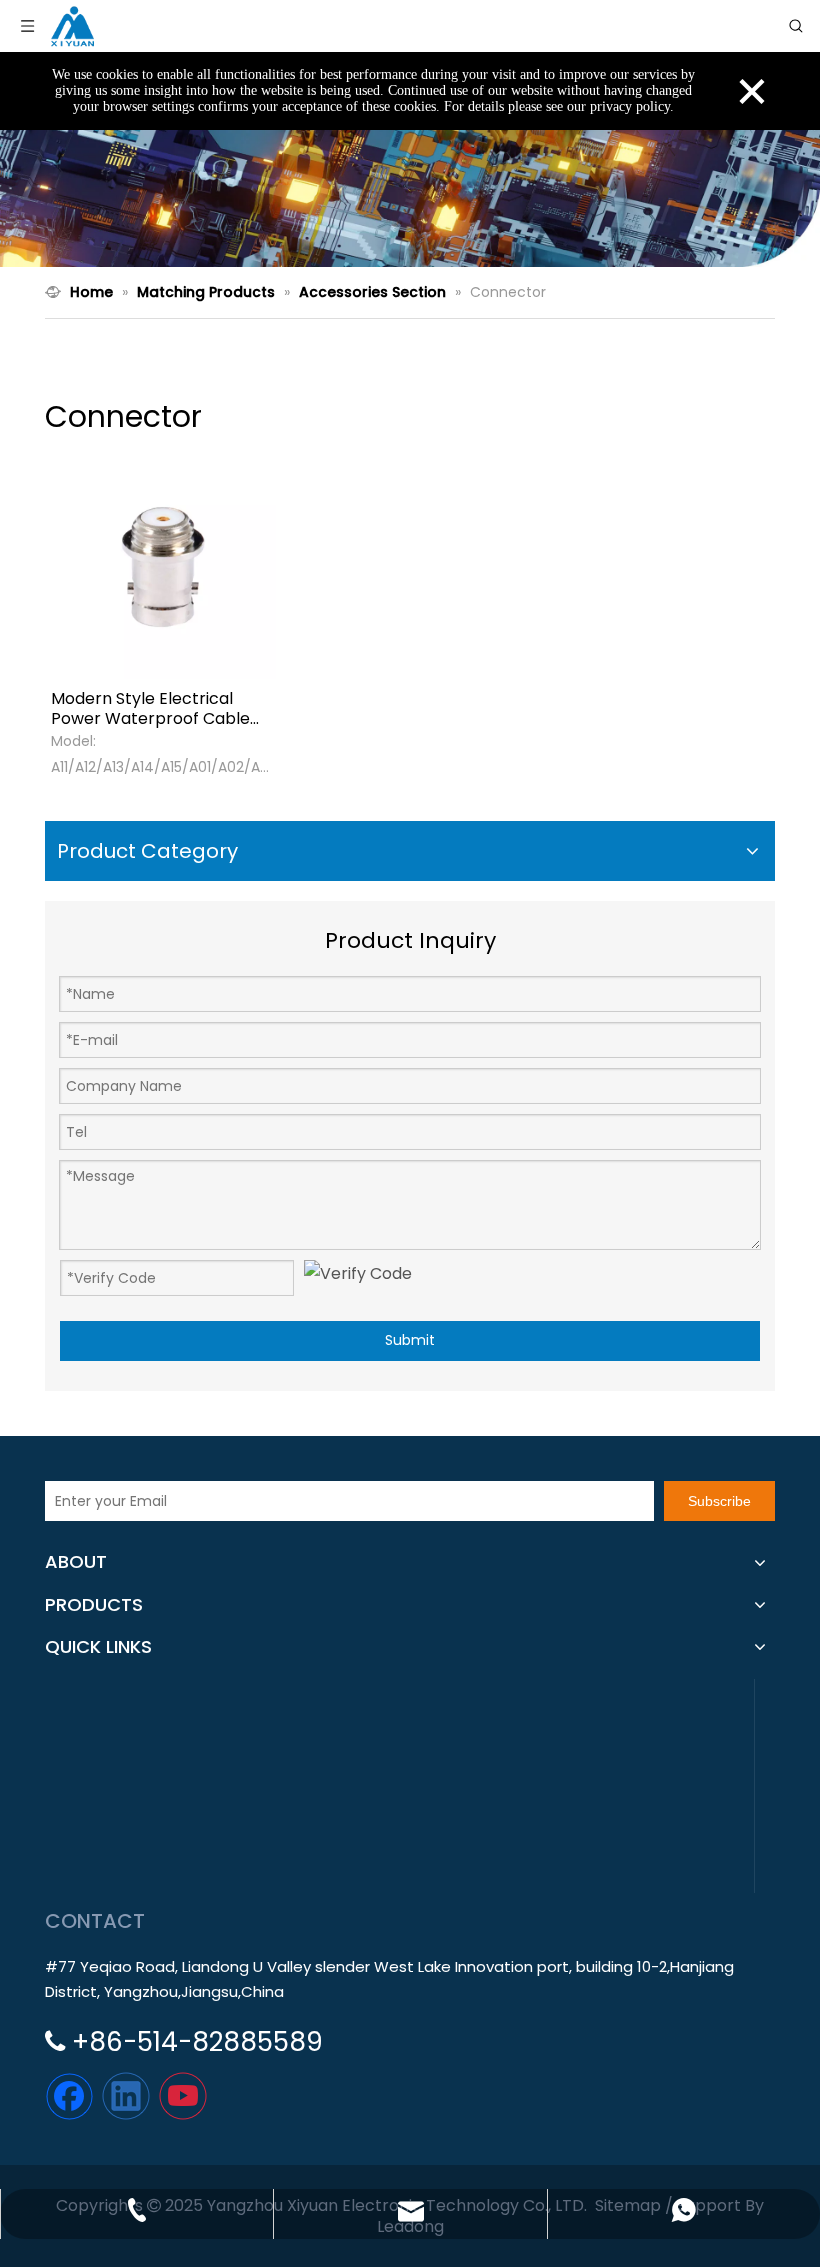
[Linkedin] (126, 2096)
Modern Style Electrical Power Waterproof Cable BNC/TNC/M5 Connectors (153, 709)
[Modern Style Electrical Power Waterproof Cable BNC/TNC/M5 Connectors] (163, 565)
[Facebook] (69, 2096)
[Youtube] (183, 2096)
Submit (410, 1340)
